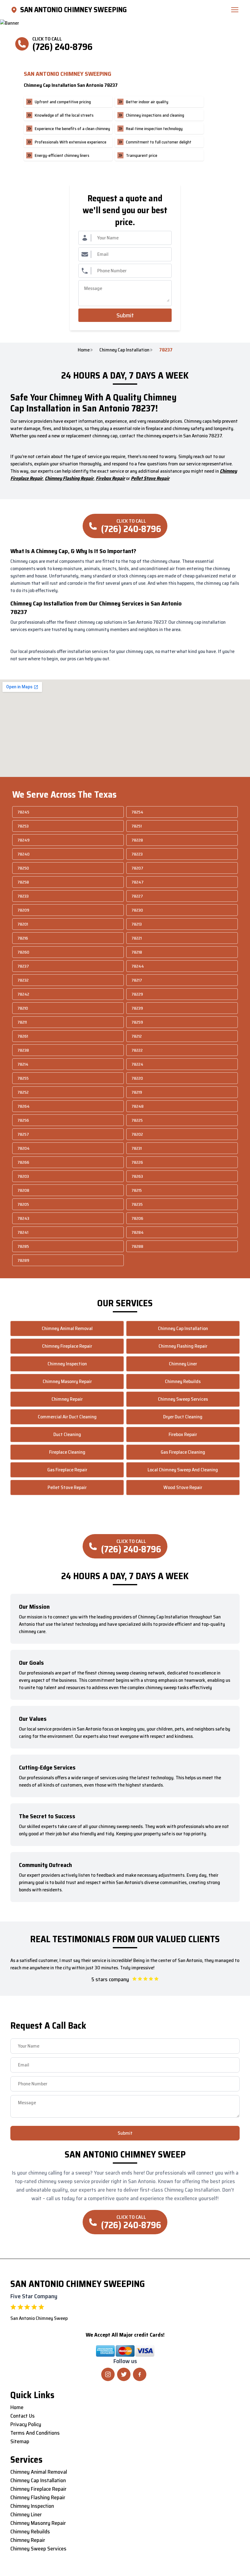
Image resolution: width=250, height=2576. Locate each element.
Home (84, 350)
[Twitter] (124, 2374)
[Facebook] (140, 2374)
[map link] (15, 10)
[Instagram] (108, 2374)
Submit (125, 315)
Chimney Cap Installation (124, 350)
